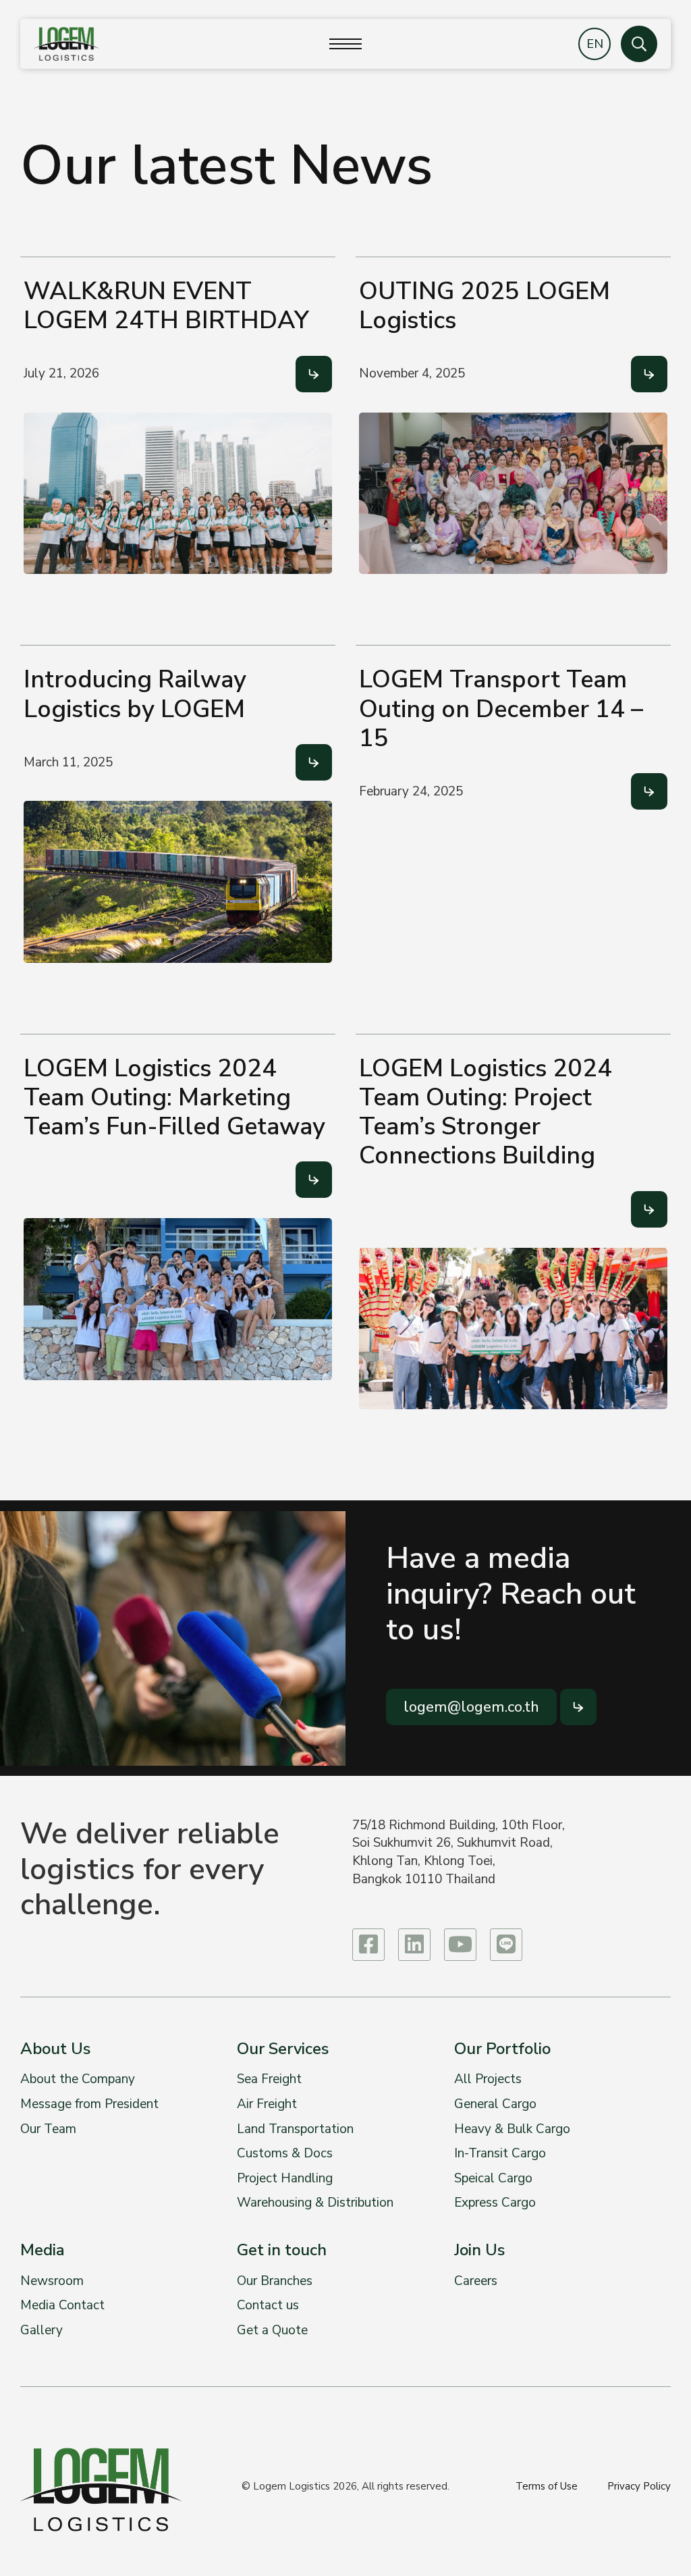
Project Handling (285, 2178)
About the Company (78, 2079)
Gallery (42, 2330)
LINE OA (506, 1945)
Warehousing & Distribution (315, 2203)
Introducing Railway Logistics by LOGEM (135, 694)
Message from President (89, 2104)
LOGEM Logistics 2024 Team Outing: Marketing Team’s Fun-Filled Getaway (174, 1098)
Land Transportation (295, 2129)
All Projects (488, 2079)
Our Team (48, 2129)
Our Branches (275, 2281)
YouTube (460, 1945)
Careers (476, 2281)
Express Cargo (495, 2203)
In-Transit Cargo (500, 2153)
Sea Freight (269, 2079)
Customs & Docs (285, 2153)
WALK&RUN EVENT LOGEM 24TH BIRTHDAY (166, 306)
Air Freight (267, 2104)
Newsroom (52, 2281)
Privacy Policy (639, 2486)
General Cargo (495, 2104)
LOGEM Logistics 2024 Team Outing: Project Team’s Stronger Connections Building (486, 1112)
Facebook (368, 1945)
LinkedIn (414, 1945)
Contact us (268, 2305)
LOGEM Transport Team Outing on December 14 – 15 (501, 709)
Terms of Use (547, 2486)
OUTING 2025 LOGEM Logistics (485, 306)
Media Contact (62, 2305)
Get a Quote (272, 2330)
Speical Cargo (493, 2178)
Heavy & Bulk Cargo (512, 2129)
